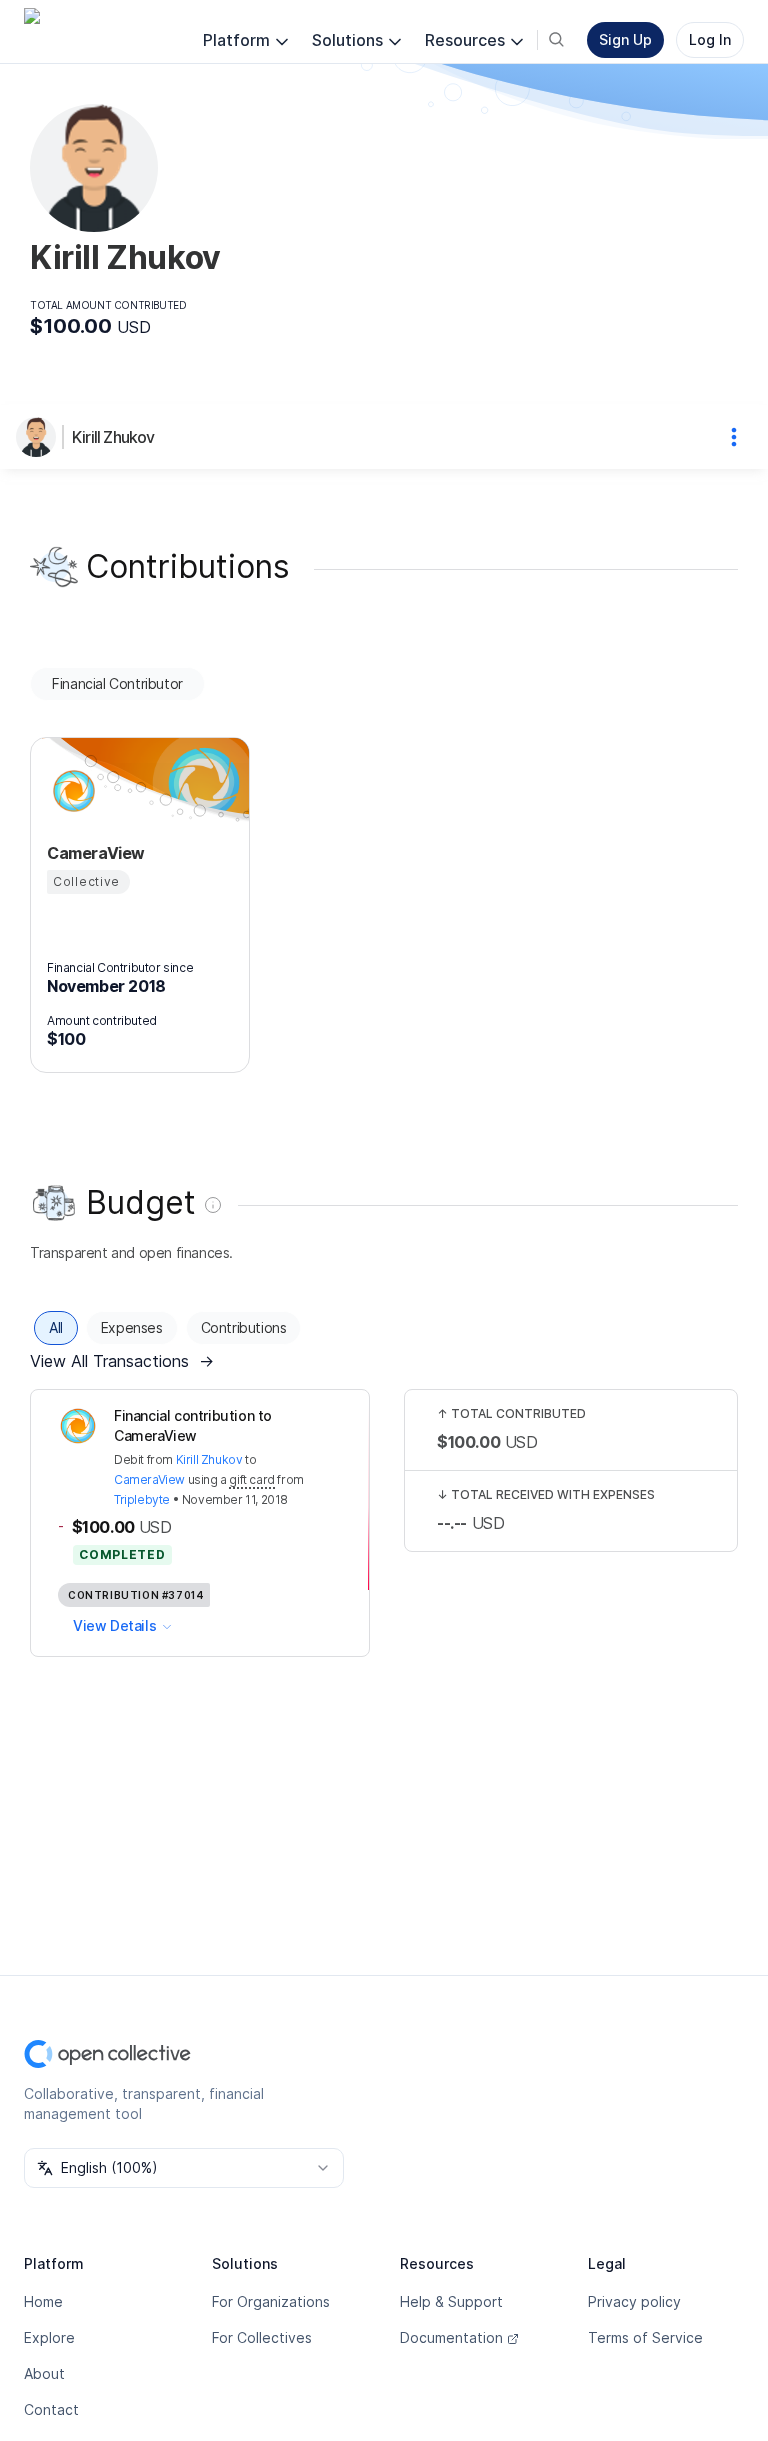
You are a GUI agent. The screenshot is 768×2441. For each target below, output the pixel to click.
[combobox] (184, 2168)
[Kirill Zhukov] (40, 437)
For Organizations (271, 2301)
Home (43, 2301)
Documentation (451, 2337)
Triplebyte (142, 1499)
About (44, 2373)
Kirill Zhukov (113, 437)
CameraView (149, 1479)
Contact (51, 2409)
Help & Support (451, 2301)
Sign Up (625, 39)
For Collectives (262, 2337)
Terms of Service (645, 2337)
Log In (710, 39)
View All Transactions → (122, 1361)
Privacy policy (634, 2301)
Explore (49, 2337)
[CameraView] (71, 791)
